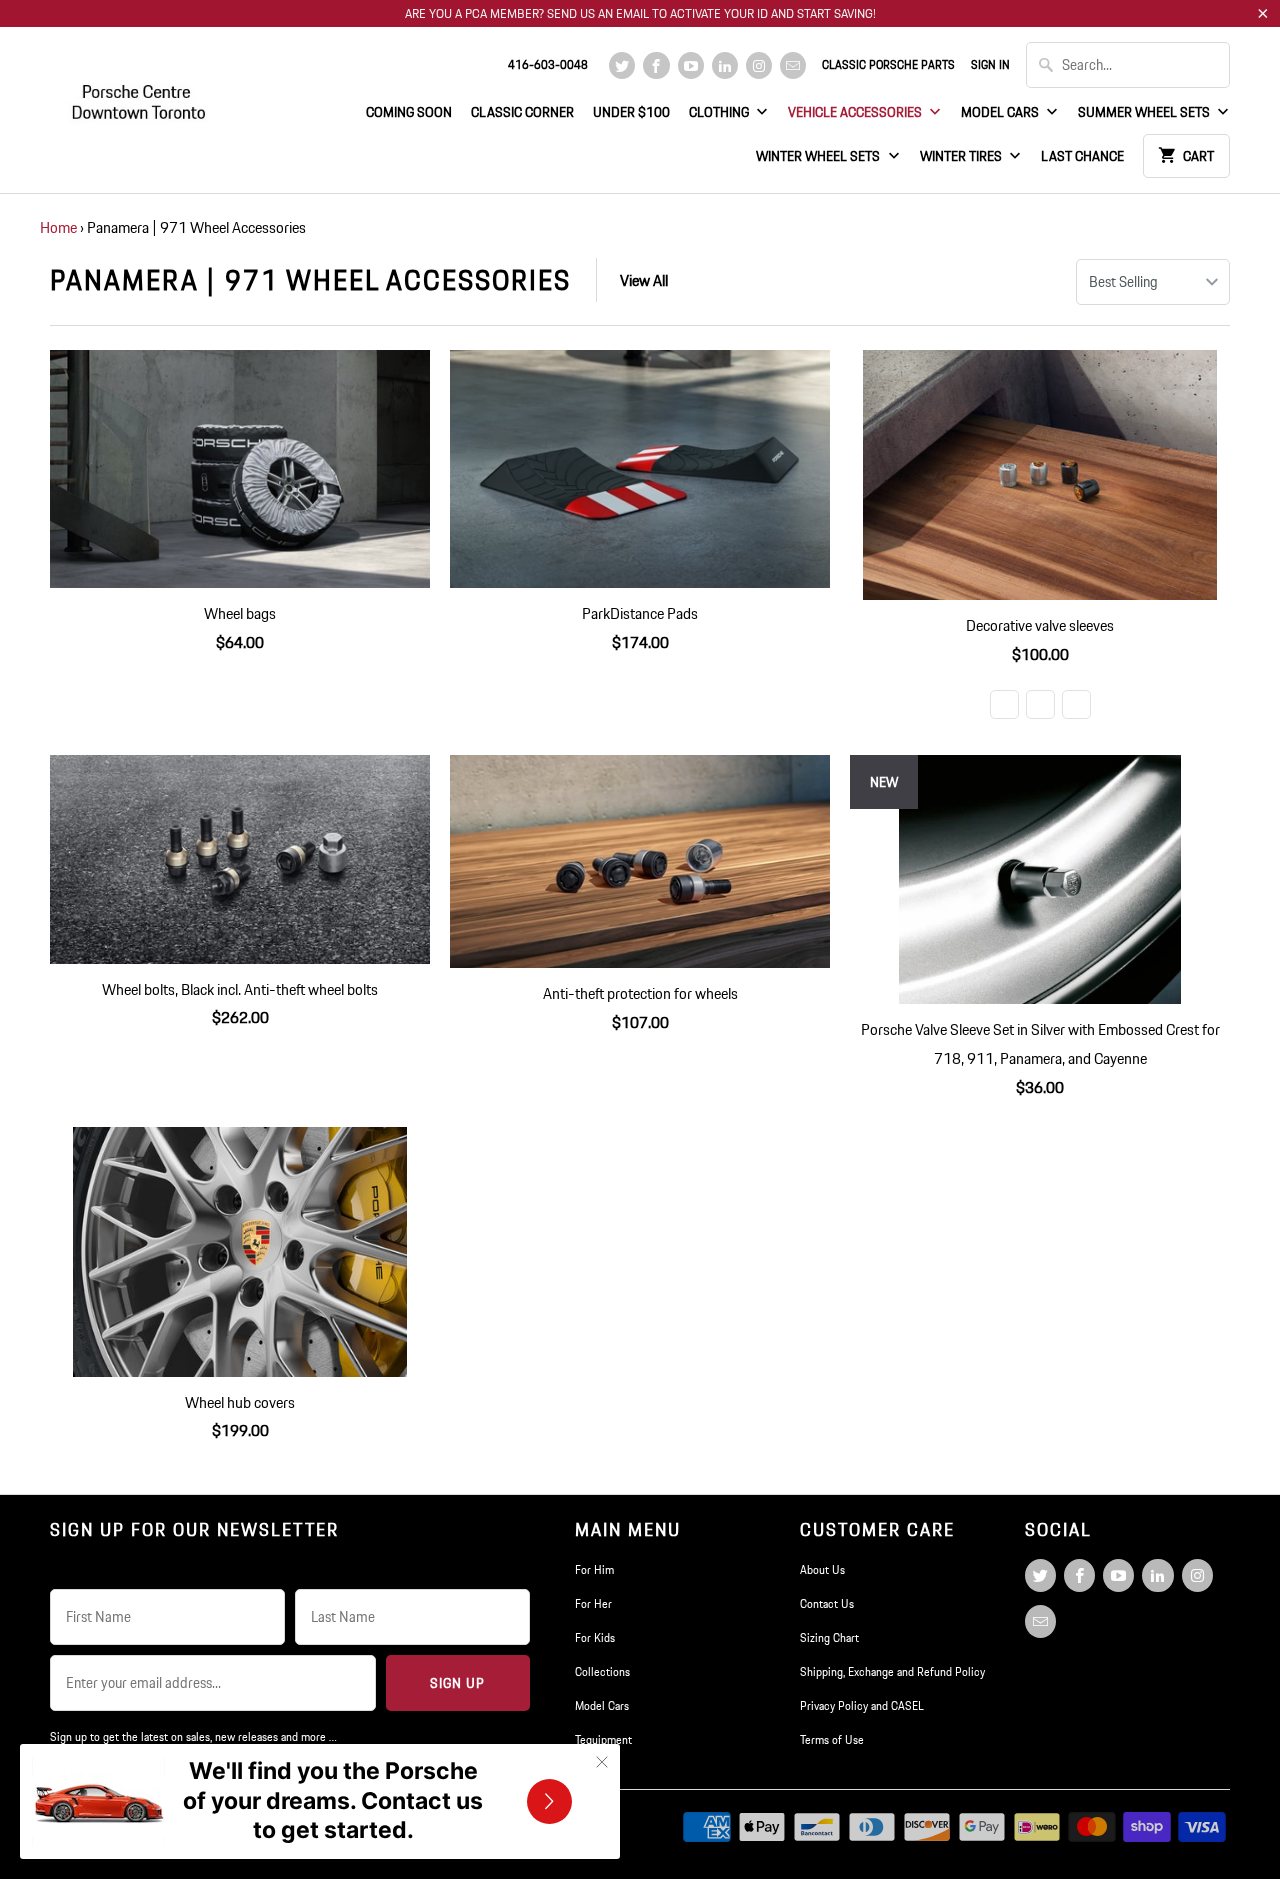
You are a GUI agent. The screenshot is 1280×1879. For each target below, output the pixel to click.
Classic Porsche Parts (888, 64)
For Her (593, 1603)
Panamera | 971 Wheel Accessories (310, 280)
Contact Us (827, 1603)
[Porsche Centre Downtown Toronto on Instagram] (759, 65)
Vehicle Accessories (856, 112)
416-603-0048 (548, 64)
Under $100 (631, 112)
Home (58, 227)
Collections (602, 1671)
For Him (594, 1569)
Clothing (720, 112)
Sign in (990, 64)
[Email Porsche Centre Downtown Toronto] (793, 65)
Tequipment (603, 1739)
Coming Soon (409, 112)
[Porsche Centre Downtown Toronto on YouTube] (691, 65)
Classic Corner (522, 112)
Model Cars (1001, 112)
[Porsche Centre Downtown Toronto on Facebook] (656, 65)
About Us (822, 1569)
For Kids (595, 1637)
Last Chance (1082, 156)
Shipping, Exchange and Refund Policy (892, 1671)
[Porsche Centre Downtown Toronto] (140, 93)
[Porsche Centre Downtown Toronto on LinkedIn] (725, 65)
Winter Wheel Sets (819, 156)
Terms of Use (832, 1739)
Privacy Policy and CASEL (862, 1705)
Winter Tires (962, 156)
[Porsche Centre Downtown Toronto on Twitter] (622, 65)
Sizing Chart (829, 1637)
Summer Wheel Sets (1145, 112)
